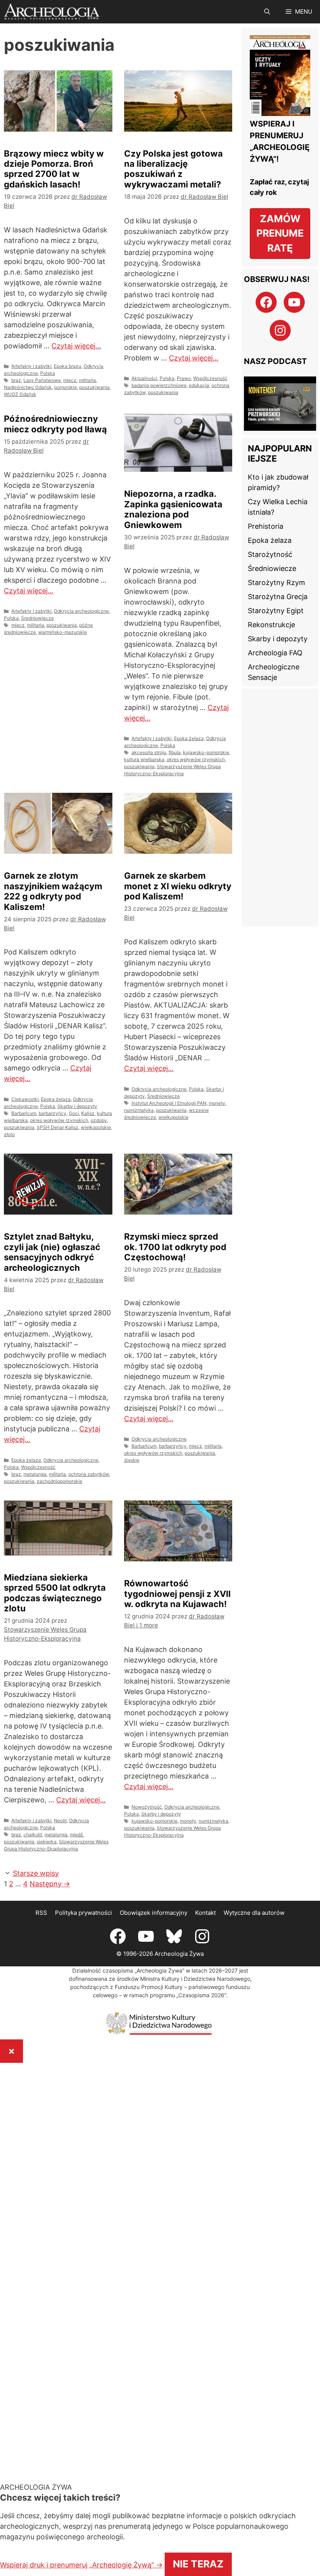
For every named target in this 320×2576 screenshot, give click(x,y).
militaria (87, 380)
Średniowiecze (37, 618)
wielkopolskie (96, 1127)
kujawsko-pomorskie (206, 752)
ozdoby (99, 1120)
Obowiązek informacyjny (154, 1902)
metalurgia (35, 1474)
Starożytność (270, 538)
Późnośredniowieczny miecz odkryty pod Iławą (55, 424)
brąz (16, 380)
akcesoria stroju (149, 752)
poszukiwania (94, 387)
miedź (76, 1835)
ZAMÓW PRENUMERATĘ (280, 233)
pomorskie (66, 387)
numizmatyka (139, 1110)
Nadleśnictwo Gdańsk (28, 387)
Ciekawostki (25, 1099)
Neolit (60, 1821)
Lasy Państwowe (42, 380)
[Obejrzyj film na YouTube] (280, 397)
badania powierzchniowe (159, 385)
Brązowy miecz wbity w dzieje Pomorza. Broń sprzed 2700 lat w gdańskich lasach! (54, 169)
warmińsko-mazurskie (63, 632)
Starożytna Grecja (278, 580)
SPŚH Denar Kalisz (58, 1127)
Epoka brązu (68, 366)
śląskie (132, 1460)
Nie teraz (142, 2516)
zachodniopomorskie (60, 1481)
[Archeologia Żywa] (52, 12)
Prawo (184, 378)
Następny (66, 1873)
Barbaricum (24, 1113)
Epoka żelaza (189, 738)
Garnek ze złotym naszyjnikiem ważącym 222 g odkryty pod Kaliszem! (53, 891)
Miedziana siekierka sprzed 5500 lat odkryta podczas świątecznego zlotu (55, 1593)
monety (217, 1103)
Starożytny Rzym (276, 566)
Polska (48, 373)
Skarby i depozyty (77, 1106)
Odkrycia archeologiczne (81, 611)
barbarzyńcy (52, 1113)
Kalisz (88, 1113)
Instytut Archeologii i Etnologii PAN (169, 1103)
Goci (74, 1113)
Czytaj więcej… (76, 346)
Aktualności (144, 378)
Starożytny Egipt (276, 594)
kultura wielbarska (144, 759)
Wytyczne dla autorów (254, 1902)
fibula (175, 752)
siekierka (47, 1842)
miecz (70, 380)
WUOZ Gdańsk (20, 394)
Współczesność (210, 378)
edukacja (199, 385)
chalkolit (33, 1835)
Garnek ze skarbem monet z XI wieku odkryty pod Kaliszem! (178, 886)
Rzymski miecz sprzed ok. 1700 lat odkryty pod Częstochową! (175, 1247)
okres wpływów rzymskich (196, 759)
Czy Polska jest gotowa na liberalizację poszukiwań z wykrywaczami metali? (173, 169)
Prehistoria (266, 510)
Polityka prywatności (84, 1902)
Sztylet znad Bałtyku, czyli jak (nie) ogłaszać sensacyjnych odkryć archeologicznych (52, 1252)
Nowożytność (147, 1807)
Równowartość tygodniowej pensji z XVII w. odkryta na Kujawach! (177, 1594)
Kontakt (205, 1902)
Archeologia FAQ (275, 636)
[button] (267, 12)
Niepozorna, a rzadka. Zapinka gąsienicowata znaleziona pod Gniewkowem (173, 509)
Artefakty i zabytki (31, 366)
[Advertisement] (280, 791)
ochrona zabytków (89, 1474)
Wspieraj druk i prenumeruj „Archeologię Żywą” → (203, 2491)
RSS (41, 1902)
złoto (9, 1134)
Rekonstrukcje (271, 608)
